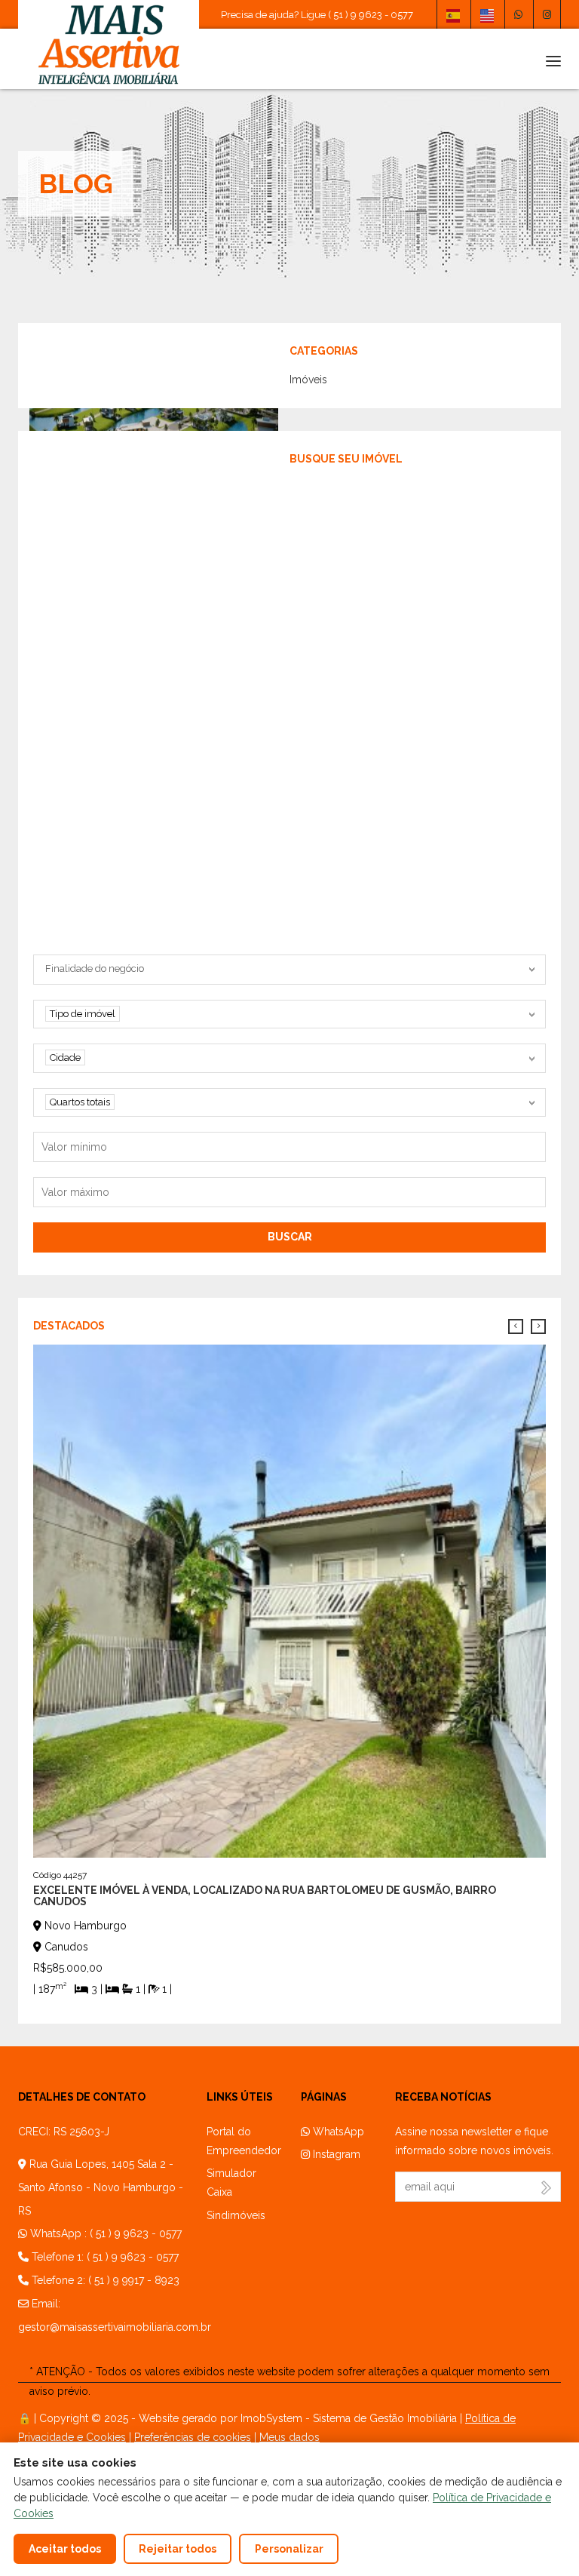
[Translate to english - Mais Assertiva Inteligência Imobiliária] (487, 14)
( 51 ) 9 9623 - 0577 (136, 2233)
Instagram (335, 2154)
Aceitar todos (65, 2549)
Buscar (290, 1237)
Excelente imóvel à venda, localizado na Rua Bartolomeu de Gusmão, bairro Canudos (265, 1896)
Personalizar (289, 2549)
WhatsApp (337, 2132)
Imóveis (308, 380)
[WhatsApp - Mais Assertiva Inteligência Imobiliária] (518, 14)
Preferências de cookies (193, 2437)
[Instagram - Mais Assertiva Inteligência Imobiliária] (547, 14)
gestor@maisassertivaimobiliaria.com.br (115, 2327)
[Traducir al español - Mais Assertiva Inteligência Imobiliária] (453, 14)
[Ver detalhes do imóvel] (289, 1600)
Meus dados (289, 2437)
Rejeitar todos (178, 2549)
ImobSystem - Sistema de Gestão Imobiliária (349, 2418)
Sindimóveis (236, 2215)
